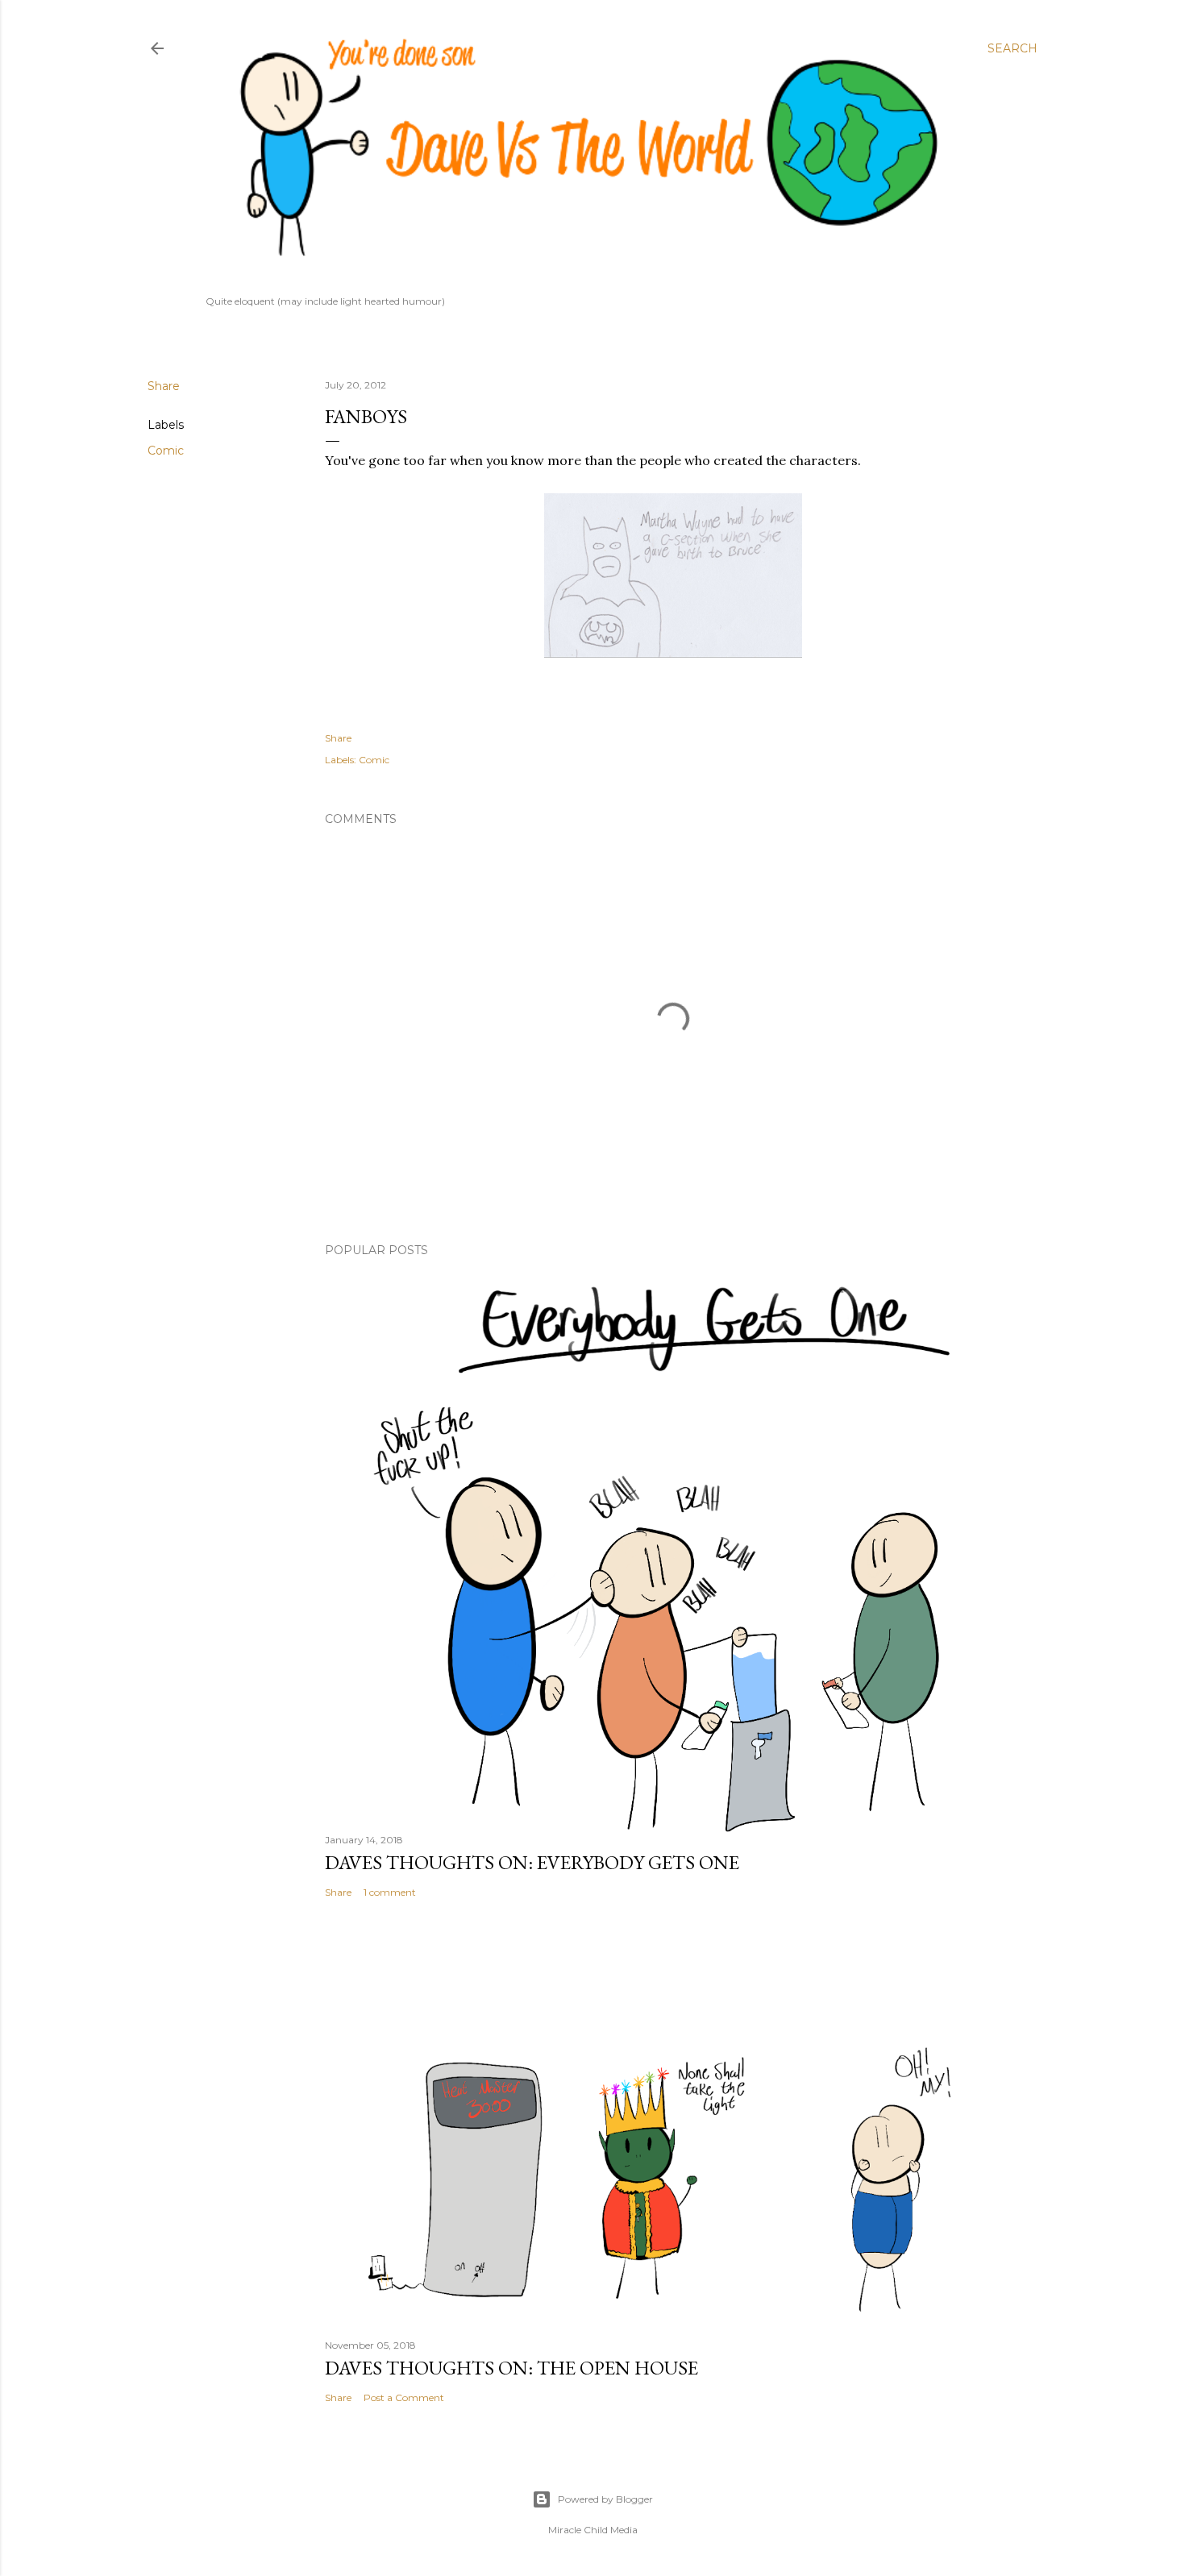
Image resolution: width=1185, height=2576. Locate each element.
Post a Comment (404, 2397)
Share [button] (164, 386)
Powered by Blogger (605, 2499)
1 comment (390, 1892)
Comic (166, 451)
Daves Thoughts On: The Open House (511, 2368)
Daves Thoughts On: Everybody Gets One (532, 1862)
